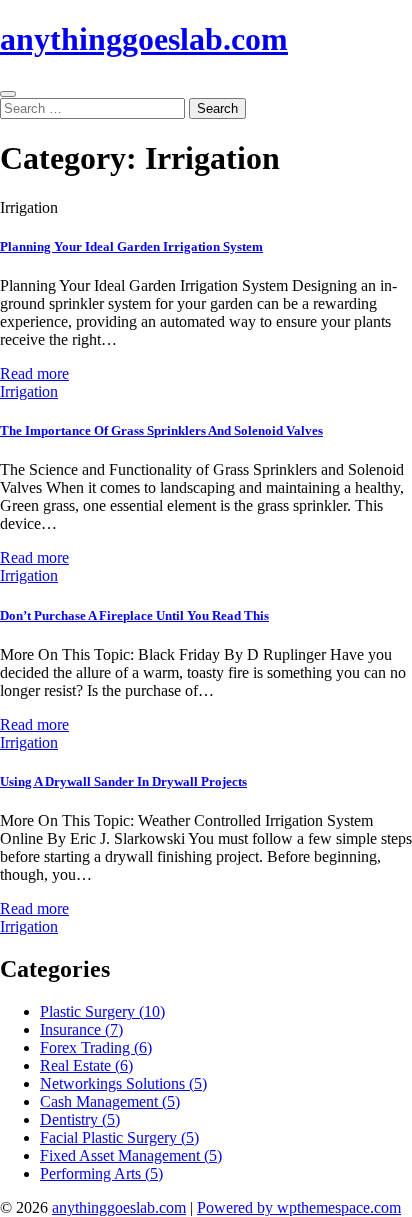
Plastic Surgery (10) (102, 1011)
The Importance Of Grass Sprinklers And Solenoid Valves (161, 430)
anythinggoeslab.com (144, 39)
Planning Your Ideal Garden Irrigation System (131, 246)
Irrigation (29, 391)
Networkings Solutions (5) (123, 1083)
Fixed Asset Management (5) (131, 1155)
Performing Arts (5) (101, 1173)
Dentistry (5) (80, 1119)
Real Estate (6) (86, 1065)
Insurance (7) (81, 1029)
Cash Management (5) (110, 1101)
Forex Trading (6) (96, 1047)
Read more (34, 373)
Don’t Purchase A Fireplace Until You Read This (134, 615)
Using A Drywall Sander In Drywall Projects (123, 781)
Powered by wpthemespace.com (299, 1207)
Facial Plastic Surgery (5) (119, 1137)
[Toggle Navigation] (8, 94)
